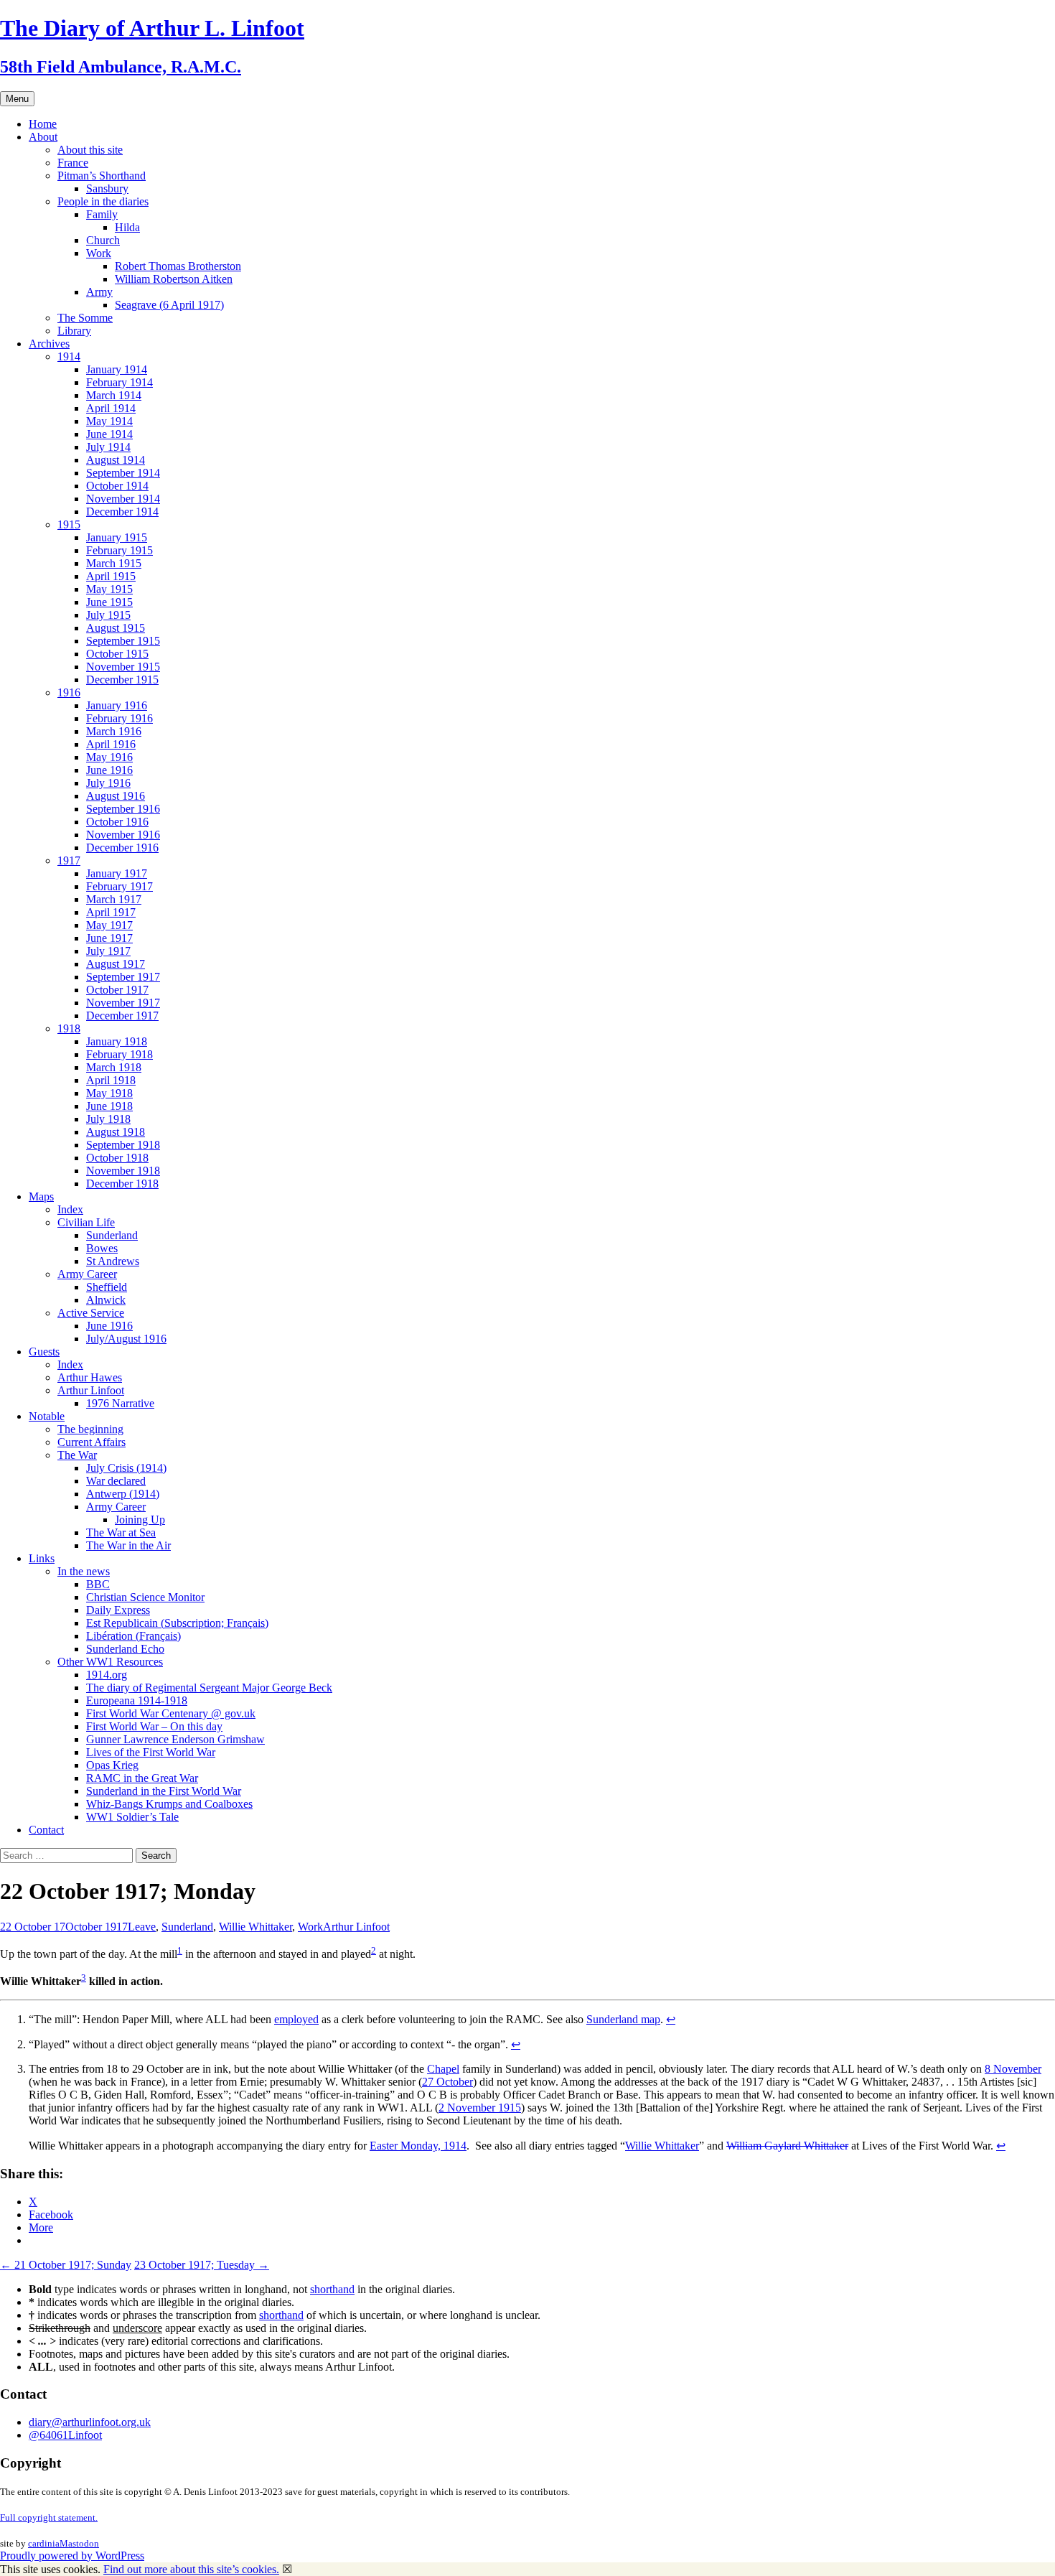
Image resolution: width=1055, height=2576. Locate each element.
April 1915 (111, 576)
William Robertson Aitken (174, 279)
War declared (116, 1481)
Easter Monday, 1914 (418, 2146)
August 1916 (116, 796)
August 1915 (116, 628)
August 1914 (116, 460)
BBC (98, 1584)
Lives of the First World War (151, 1752)
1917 (69, 860)
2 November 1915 (480, 2108)
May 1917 (109, 925)
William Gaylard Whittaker (787, 2146)
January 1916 (117, 705)
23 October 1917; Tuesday (202, 2265)
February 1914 (119, 382)
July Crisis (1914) (126, 1468)
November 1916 (123, 835)
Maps (41, 1196)
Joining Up (140, 1520)
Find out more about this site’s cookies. (191, 2569)
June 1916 (109, 770)
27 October (447, 2082)
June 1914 (109, 434)
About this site (90, 150)
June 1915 (109, 602)
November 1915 (123, 667)
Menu (17, 99)
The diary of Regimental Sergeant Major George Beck (209, 1688)
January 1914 (117, 369)
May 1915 (109, 589)
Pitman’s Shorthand (102, 176)
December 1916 (122, 848)
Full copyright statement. (49, 2517)
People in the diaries (103, 201)
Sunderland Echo (125, 1649)
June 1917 (109, 938)
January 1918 (117, 1041)
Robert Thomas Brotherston (178, 266)
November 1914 (123, 499)
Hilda (127, 227)
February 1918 (119, 1054)
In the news (84, 1571)
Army (99, 292)
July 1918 (108, 1119)
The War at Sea (121, 1532)
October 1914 (117, 486)
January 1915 (117, 537)
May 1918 (109, 1093)
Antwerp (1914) (123, 1494)
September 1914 (123, 473)
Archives (49, 344)
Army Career (87, 1274)
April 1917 (111, 912)
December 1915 (122, 680)
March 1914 (114, 395)
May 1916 (109, 757)
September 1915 (123, 641)
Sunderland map (623, 2019)
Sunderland (112, 1235)
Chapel (443, 2069)
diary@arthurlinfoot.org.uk (90, 2422)
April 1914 (111, 408)
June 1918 (109, 1106)
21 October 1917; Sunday (66, 2265)
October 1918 (117, 1158)
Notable (47, 1416)
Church (103, 240)
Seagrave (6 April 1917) (169, 305)
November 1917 (123, 1003)
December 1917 (122, 1016)
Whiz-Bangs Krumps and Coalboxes (169, 1804)
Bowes (102, 1248)
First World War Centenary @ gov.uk (171, 1713)
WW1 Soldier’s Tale (132, 1817)
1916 (69, 692)
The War (77, 1455)
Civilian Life (86, 1222)
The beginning (90, 1429)
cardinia (44, 2543)
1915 (69, 524)
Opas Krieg (112, 1765)
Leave (142, 1927)
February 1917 (119, 886)
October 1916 (117, 822)
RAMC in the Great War (142, 1778)
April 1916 (111, 744)
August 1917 (116, 964)
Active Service (91, 1313)
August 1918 (116, 1132)
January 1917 (117, 873)
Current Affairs (92, 1442)
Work (99, 253)
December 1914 (122, 512)
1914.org (107, 1675)
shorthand (332, 2289)
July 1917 (108, 951)
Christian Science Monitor (145, 1597)
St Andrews (113, 1261)
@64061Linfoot (65, 2435)
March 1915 (114, 563)
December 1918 (122, 1184)
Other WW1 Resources (110, 1662)
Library (74, 331)
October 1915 (117, 654)
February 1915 (119, 550)
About (43, 137)
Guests (44, 1352)
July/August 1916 (126, 1339)
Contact (46, 1830)
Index (70, 1209)
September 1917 (123, 977)
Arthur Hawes (90, 1377)
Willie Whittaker (255, 1927)
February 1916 (119, 718)
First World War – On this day (154, 1726)
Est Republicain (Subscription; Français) (177, 1623)
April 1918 (111, 1080)
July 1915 (108, 615)
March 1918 (114, 1067)
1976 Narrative (120, 1403)
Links (42, 1558)
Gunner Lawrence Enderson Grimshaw (175, 1739)
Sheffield (107, 1287)
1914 (69, 356)
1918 (69, 1028)
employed (296, 2019)
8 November (1013, 2069)
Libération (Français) (133, 1636)
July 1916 (108, 783)
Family (102, 214)
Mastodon (79, 2543)
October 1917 (117, 990)
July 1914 (108, 447)
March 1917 (114, 899)
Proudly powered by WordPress (72, 2556)
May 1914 (109, 421)
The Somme (85, 318)
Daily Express (118, 1610)
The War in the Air (128, 1545)
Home (43, 124)
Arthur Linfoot (91, 1390)
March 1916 (114, 731)
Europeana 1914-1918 (137, 1700)
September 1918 (123, 1145)
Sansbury (107, 188)
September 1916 (123, 809)
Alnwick (106, 1300)
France (73, 163)
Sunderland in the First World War (164, 1791)
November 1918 (123, 1171)
